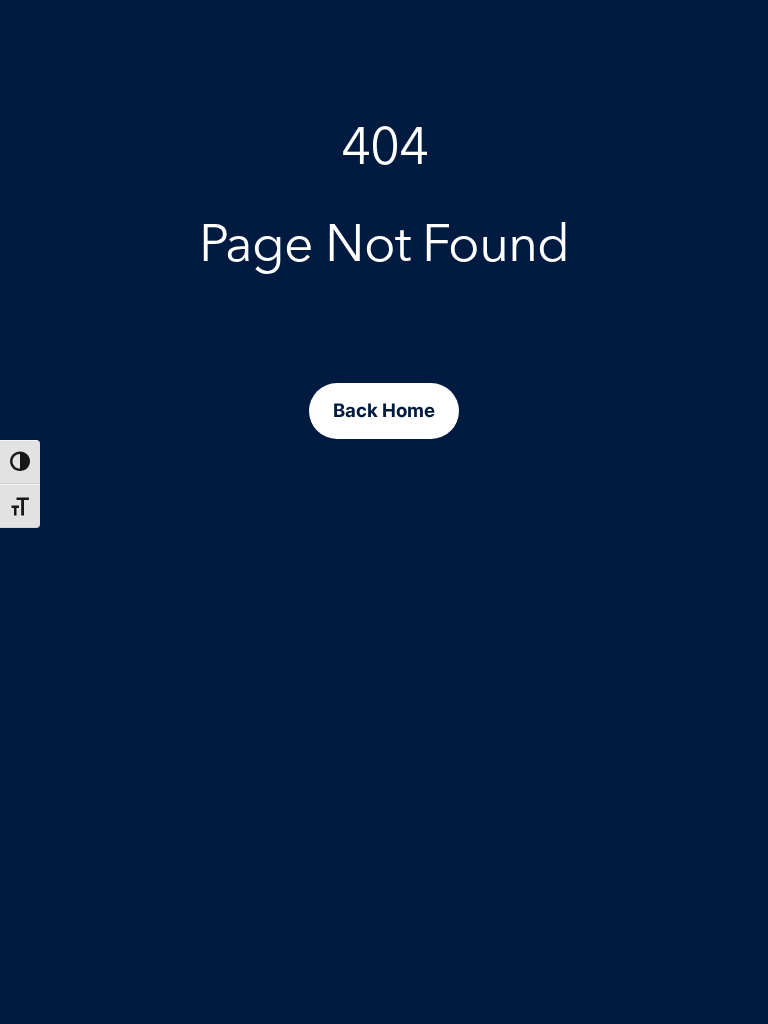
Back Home (384, 410)
